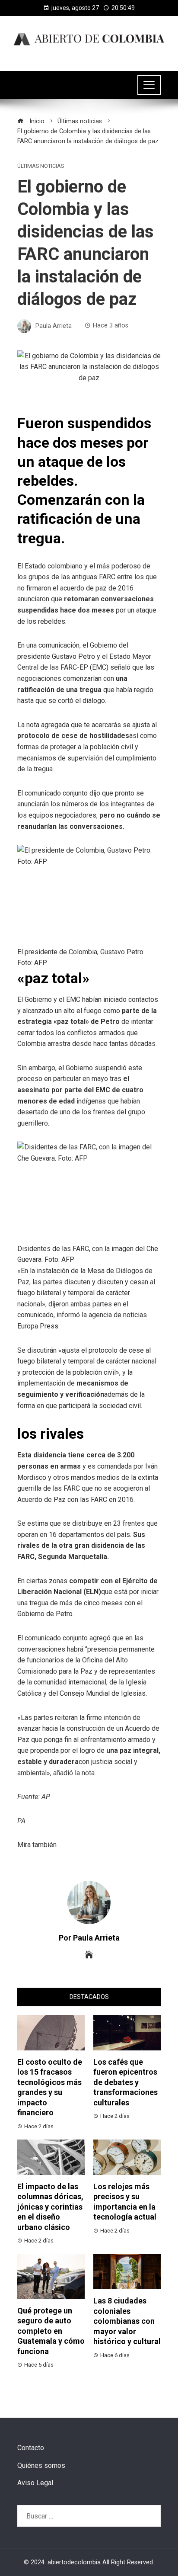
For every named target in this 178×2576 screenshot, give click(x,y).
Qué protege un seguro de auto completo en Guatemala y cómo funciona (51, 2331)
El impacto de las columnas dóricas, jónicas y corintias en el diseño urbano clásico (50, 2207)
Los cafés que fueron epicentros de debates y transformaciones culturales (126, 2082)
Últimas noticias (41, 166)
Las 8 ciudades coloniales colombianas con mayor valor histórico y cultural (127, 2321)
